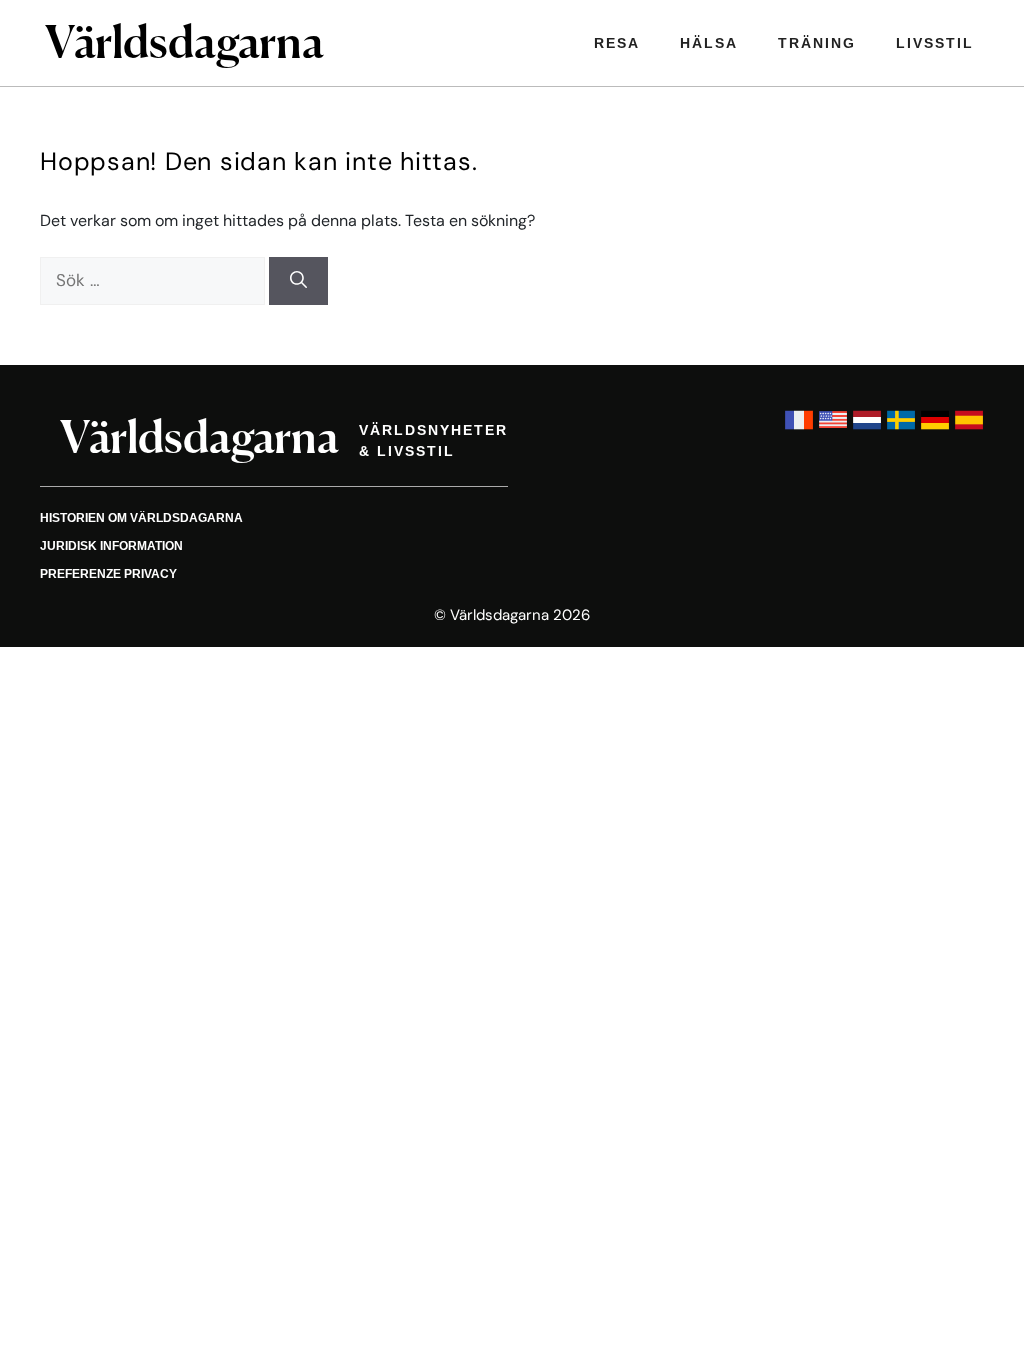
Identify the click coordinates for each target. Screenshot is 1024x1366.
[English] (833, 429)
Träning (817, 43)
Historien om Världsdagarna (141, 518)
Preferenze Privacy (108, 574)
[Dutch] (867, 429)
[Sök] (298, 281)
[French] (799, 429)
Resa (617, 43)
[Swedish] (901, 429)
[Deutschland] (935, 429)
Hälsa (709, 43)
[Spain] (969, 429)
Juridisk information (111, 546)
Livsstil (935, 43)
